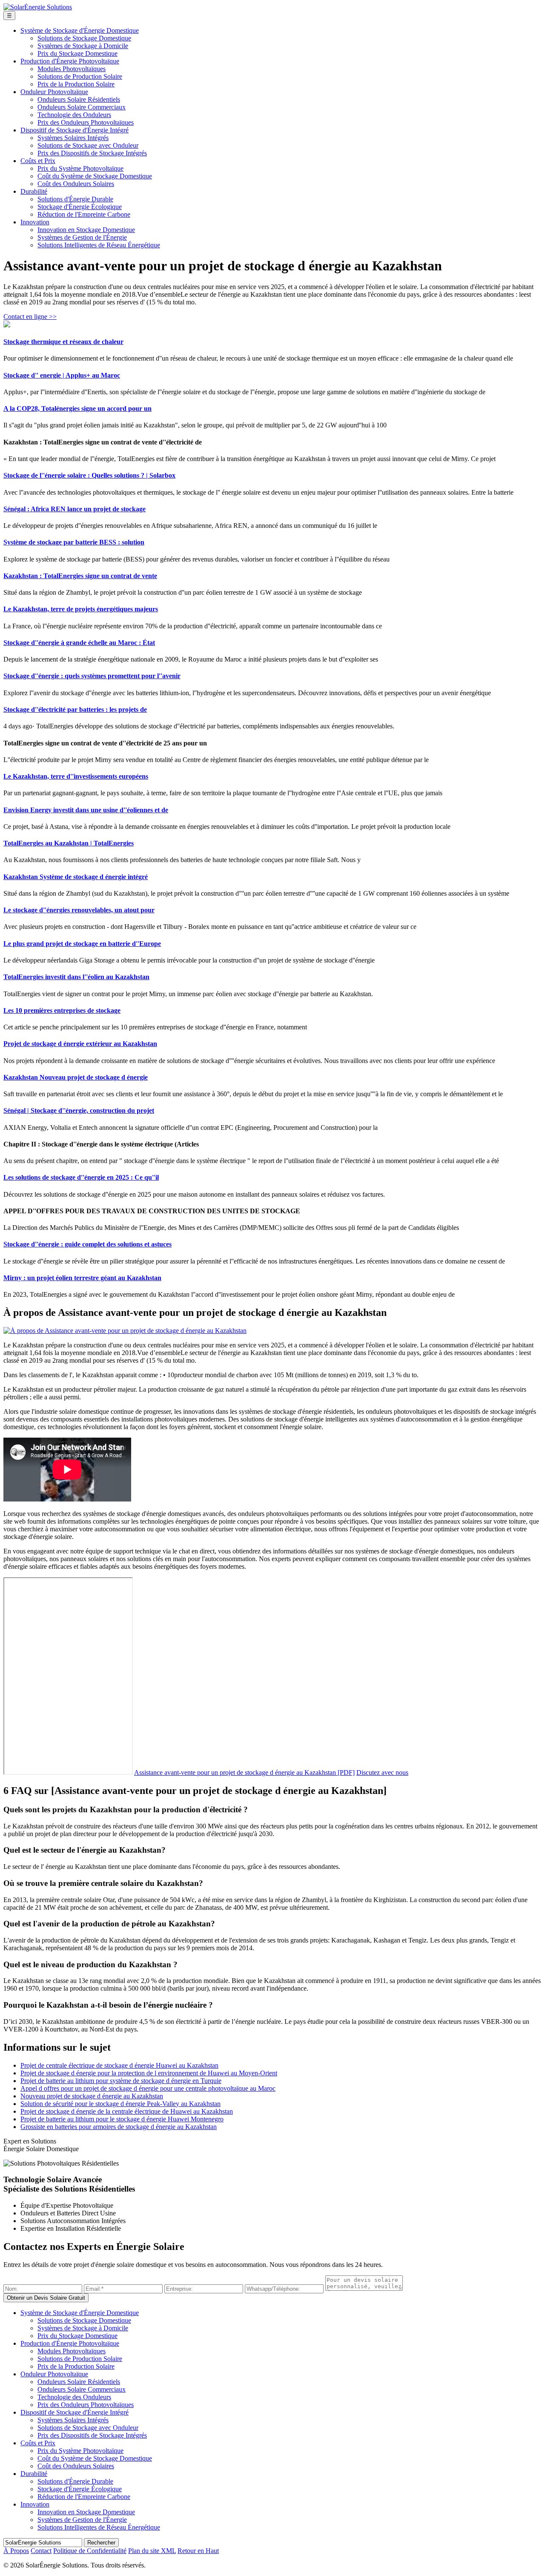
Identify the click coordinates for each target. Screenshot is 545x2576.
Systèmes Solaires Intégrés (73, 138)
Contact (41, 2551)
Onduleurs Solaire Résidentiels (79, 99)
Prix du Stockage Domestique (77, 53)
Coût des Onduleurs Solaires (76, 184)
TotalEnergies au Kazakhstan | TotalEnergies (69, 843)
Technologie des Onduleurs (74, 115)
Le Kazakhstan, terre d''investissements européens (76, 776)
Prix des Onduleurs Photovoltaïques (86, 122)
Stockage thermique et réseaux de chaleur (63, 342)
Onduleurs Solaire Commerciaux (82, 107)
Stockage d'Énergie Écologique (80, 207)
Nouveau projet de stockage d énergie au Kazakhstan (92, 2096)
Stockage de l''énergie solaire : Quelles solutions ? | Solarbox (89, 475)
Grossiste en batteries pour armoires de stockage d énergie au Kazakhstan (119, 2127)
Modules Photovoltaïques (72, 69)
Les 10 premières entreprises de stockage (62, 1010)
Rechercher (101, 2543)
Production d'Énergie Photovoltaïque (70, 61)
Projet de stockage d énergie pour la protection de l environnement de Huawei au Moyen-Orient (149, 2073)
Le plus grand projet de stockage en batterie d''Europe (82, 944)
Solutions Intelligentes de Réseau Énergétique (99, 245)
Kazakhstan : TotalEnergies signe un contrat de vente (80, 576)
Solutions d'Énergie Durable (75, 199)
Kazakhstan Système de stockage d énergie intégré (76, 877)
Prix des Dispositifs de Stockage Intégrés (92, 153)
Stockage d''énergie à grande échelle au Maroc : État (79, 643)
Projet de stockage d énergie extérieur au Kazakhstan (80, 1044)
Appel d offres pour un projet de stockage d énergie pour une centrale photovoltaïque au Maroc (148, 2088)
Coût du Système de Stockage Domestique (95, 176)
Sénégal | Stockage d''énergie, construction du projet (79, 1110)
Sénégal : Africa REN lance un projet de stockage (75, 509)
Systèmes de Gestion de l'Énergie (82, 237)
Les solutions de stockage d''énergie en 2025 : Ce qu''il (81, 1177)
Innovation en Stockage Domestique (86, 230)
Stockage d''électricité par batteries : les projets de (75, 709)
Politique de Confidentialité (90, 2551)
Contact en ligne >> (30, 317)
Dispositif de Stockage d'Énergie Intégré (75, 130)
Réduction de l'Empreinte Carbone (84, 214)
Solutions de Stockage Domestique (84, 38)
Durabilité (34, 191)
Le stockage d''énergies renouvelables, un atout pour (79, 910)
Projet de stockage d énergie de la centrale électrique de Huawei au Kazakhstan (127, 2111)
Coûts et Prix (38, 161)
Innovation (35, 222)
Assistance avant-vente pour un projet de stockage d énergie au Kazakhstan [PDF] (244, 1772)
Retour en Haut (198, 2551)
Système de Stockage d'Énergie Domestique (80, 30)
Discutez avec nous (382, 1772)
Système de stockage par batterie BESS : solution (74, 542)
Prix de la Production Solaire (76, 84)
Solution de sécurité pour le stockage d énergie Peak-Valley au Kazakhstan (120, 2104)
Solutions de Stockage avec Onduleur (88, 145)
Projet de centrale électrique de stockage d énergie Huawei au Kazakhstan (119, 2065)
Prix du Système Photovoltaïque (80, 168)
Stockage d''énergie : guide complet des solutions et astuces (87, 1244)
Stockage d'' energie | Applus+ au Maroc (62, 375)
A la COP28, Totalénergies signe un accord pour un (77, 408)
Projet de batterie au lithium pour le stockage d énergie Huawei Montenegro (122, 2119)
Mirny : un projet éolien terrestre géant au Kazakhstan (82, 1278)
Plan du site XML (152, 2551)
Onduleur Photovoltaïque (54, 92)
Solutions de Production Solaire (80, 76)
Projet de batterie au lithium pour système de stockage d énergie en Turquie (121, 2081)
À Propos (16, 2551)
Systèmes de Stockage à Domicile (83, 46)
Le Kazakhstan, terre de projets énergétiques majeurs (81, 609)
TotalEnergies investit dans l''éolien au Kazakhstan (76, 977)
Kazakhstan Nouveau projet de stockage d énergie (76, 1077)
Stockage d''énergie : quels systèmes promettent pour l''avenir (92, 676)
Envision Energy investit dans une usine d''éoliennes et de (86, 810)
